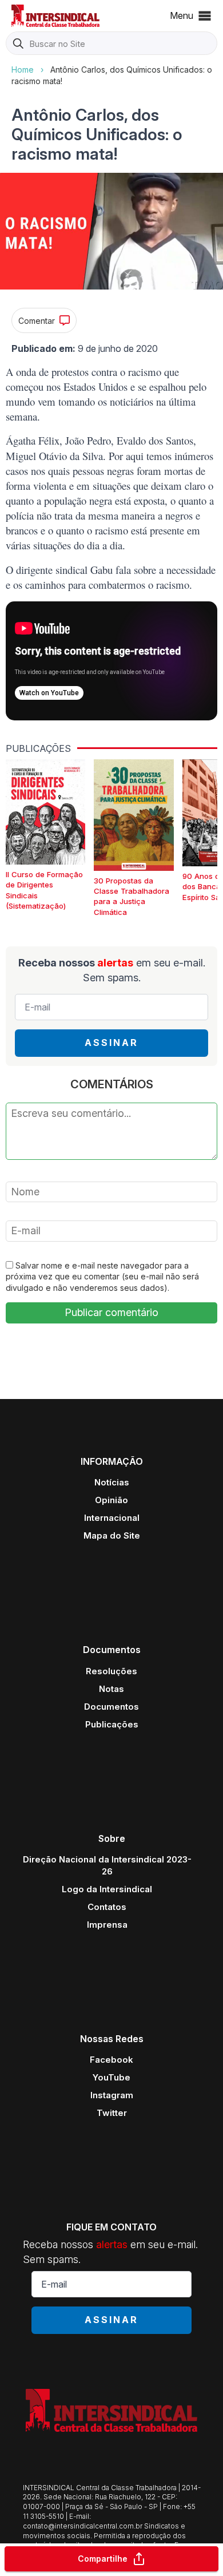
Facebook (111, 2060)
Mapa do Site (112, 1535)
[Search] (18, 44)
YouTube (111, 2077)
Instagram (112, 2095)
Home (23, 70)
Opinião (111, 1500)
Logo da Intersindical (107, 1889)
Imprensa (107, 1925)
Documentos (111, 1707)
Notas (111, 1689)
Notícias (112, 1482)
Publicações (112, 1724)
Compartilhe (103, 2559)
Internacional (112, 1518)
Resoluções (111, 1671)
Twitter (112, 2113)
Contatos (107, 1907)
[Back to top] (194, 2522)
